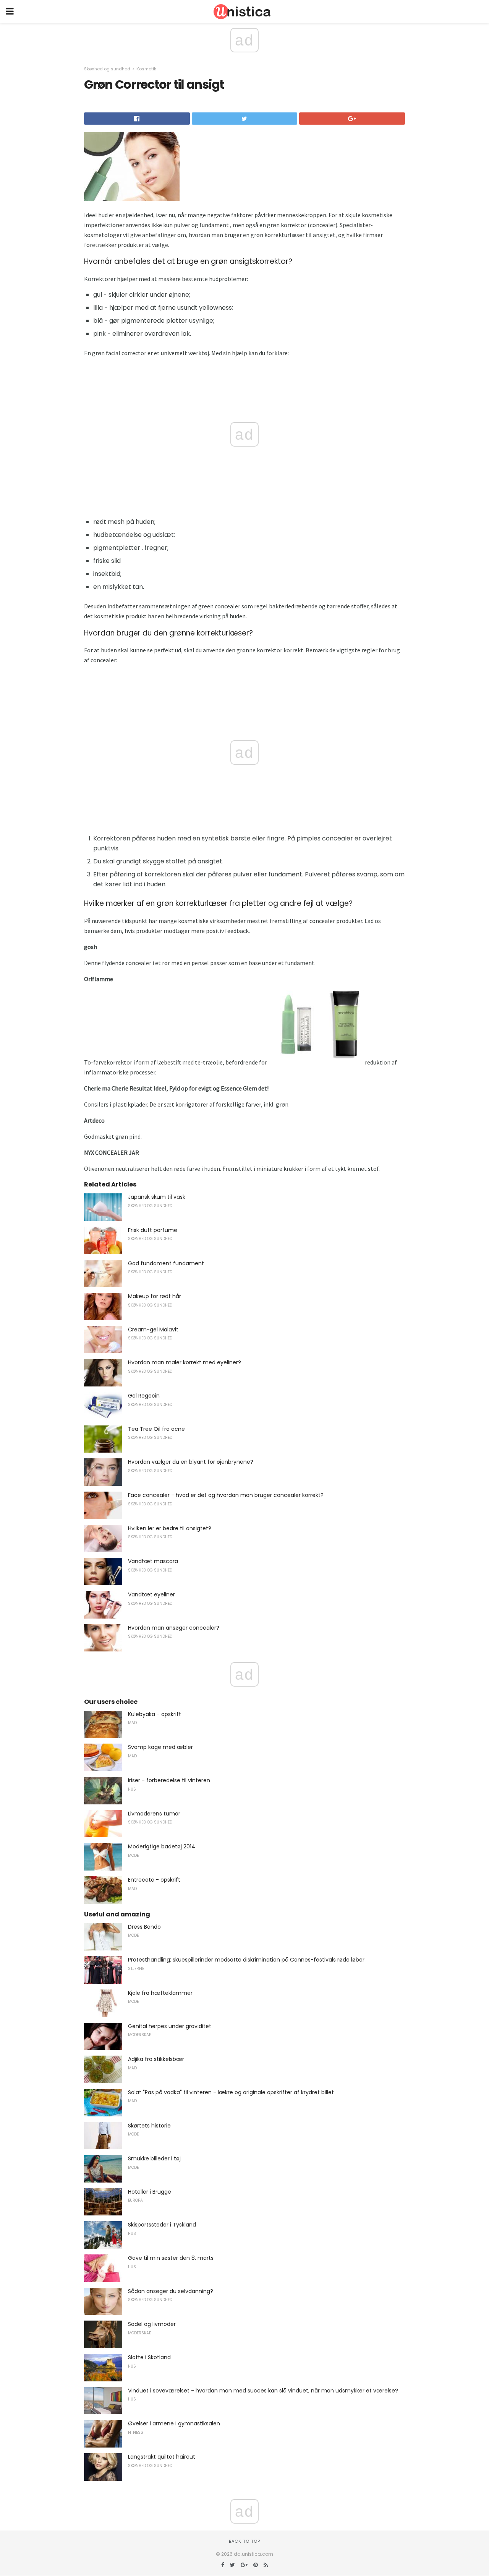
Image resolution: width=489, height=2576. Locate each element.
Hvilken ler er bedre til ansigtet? (170, 1528)
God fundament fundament (166, 1263)
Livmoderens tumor (154, 1814)
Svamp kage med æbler (160, 1747)
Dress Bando (144, 1927)
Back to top (244, 2541)
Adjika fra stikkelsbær (156, 2059)
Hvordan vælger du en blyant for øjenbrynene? (191, 1462)
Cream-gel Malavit (153, 1329)
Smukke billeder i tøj (154, 2158)
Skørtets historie (149, 2126)
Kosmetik (146, 69)
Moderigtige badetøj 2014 (162, 1846)
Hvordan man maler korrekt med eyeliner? (185, 1362)
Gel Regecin (144, 1396)
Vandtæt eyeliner (151, 1594)
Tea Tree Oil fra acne (156, 1429)
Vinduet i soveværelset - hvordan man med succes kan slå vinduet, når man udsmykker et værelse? (263, 2391)
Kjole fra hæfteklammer (160, 1993)
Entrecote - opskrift (154, 1880)
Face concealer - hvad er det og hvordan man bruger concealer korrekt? (226, 1495)
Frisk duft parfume (153, 1230)
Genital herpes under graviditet (170, 2026)
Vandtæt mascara (153, 1561)
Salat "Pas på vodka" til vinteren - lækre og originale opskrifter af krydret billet (231, 2092)
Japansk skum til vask (157, 1197)
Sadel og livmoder (152, 2324)
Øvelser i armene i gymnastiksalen (174, 2423)
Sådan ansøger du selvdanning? (171, 2291)
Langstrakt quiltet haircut (162, 2457)
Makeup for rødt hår (155, 1296)
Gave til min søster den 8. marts (171, 2258)
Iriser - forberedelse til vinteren (169, 1780)
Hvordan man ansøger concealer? (174, 1628)
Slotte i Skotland (149, 2357)
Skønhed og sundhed (107, 69)
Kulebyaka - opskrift (155, 1714)
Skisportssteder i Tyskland (162, 2225)
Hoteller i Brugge (150, 2192)
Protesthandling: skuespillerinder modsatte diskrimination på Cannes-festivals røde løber (246, 1960)
